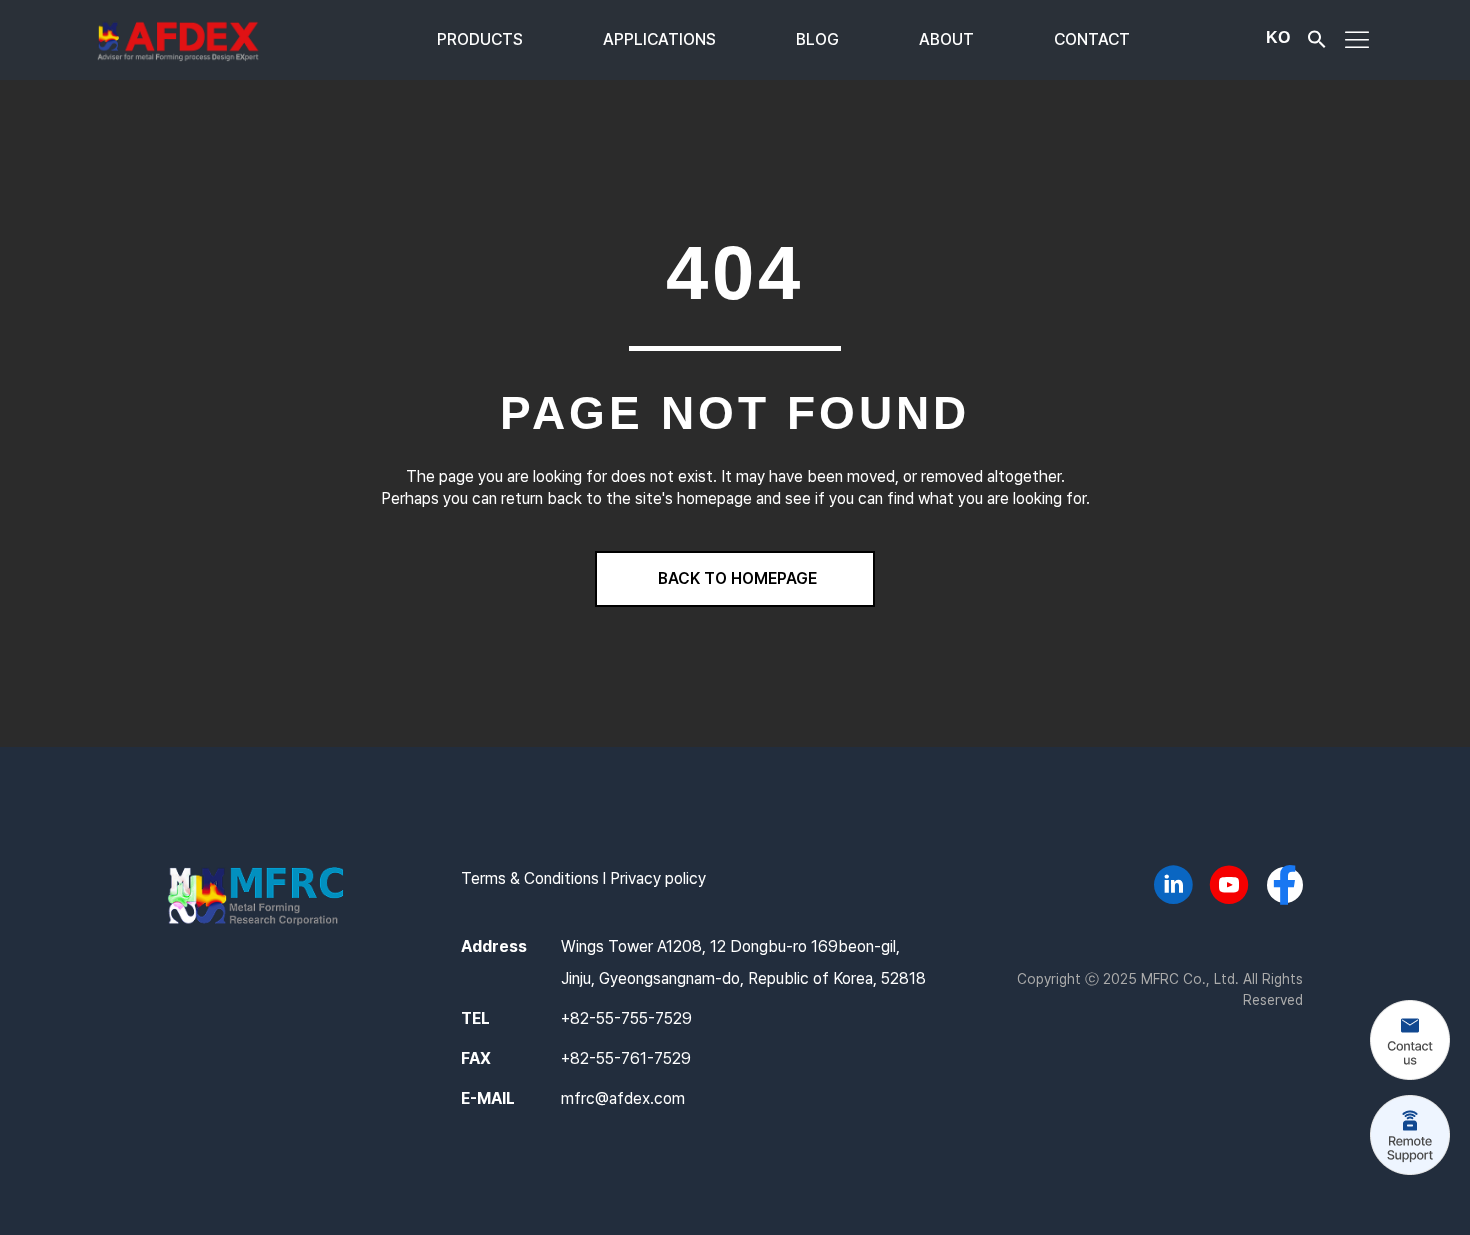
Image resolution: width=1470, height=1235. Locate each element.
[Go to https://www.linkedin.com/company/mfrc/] (1173, 888)
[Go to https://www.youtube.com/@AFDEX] (1229, 888)
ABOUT (946, 39)
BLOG (817, 39)
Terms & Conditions (530, 878)
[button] (1317, 43)
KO (1278, 37)
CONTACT (1092, 39)
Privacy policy (658, 878)
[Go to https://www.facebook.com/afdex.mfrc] (1285, 887)
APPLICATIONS (659, 39)
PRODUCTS (480, 39)
